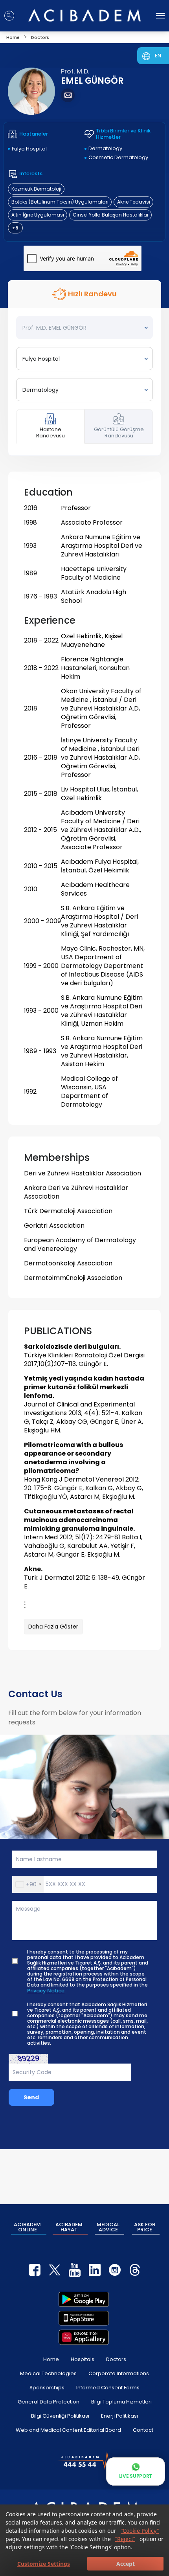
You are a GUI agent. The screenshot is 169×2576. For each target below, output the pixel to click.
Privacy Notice (46, 1991)
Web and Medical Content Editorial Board (68, 2430)
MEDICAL (108, 2227)
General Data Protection (49, 2402)
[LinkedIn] (95, 2270)
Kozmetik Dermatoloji (36, 189)
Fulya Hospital (29, 149)
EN (158, 56)
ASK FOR (145, 2227)
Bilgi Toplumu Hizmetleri (121, 2402)
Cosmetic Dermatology (118, 157)
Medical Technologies (48, 2373)
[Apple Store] (84, 2318)
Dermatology (105, 148)
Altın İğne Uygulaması (38, 215)
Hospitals (83, 2359)
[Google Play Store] (84, 2299)
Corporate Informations (119, 2373)
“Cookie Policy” (140, 2531)
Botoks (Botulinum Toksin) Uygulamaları (60, 202)
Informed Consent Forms (108, 2388)
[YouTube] (75, 2270)
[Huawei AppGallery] (84, 2337)
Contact (143, 2430)
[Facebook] (35, 2270)
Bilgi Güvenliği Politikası (60, 2416)
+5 (15, 228)
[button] (28, 1884)
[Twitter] (55, 2270)
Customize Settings (44, 2564)
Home (51, 2359)
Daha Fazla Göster (53, 1627)
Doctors (116, 2359)
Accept (126, 2564)
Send (31, 2097)
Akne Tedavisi (134, 202)
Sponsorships (47, 2388)
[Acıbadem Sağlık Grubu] (84, 15)
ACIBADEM (27, 2227)
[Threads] (135, 2270)
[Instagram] (115, 2270)
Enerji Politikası (119, 2416)
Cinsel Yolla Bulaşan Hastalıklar (111, 215)
